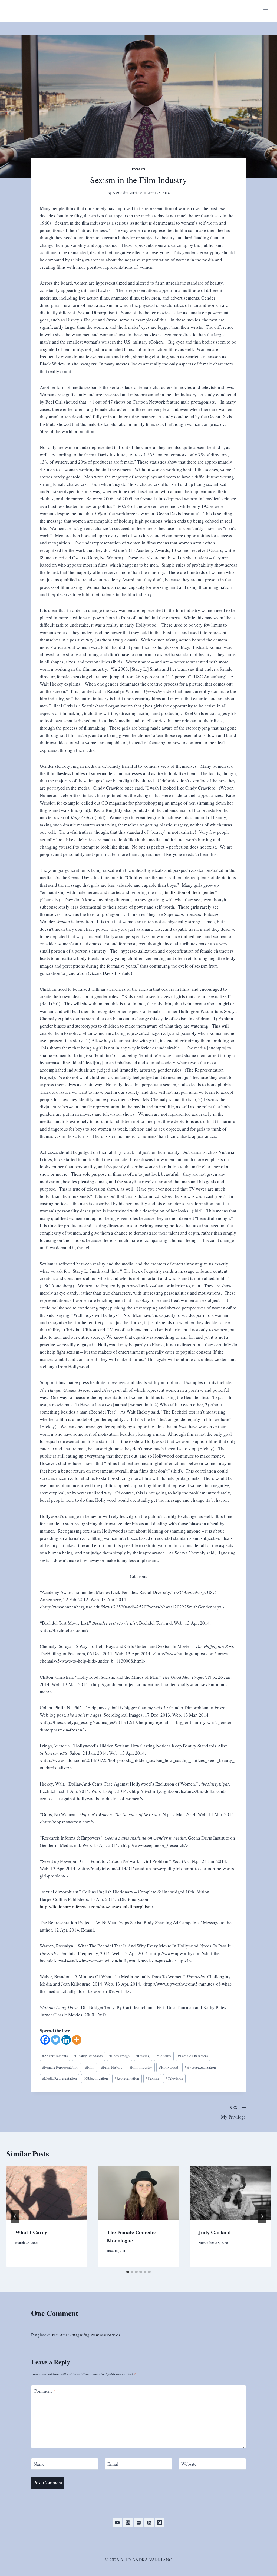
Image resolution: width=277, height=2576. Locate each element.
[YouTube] (117, 2522)
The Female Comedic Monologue (131, 2236)
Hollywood (169, 2067)
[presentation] (47, 2193)
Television (174, 2078)
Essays (138, 169)
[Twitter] (56, 2040)
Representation (127, 2078)
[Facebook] (45, 2040)
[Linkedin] (66, 2040)
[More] (77, 2040)
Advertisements (55, 2056)
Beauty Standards (88, 2056)
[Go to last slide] (15, 2216)
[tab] (128, 2272)
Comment (44, 2391)
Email (113, 2464)
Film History (112, 2067)
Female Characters (193, 2056)
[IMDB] (138, 2522)
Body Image (119, 2056)
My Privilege (233, 2112)
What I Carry (31, 2232)
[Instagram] (128, 2522)
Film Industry (141, 2067)
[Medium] (160, 2522)
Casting (143, 2056)
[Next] (262, 2216)
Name (39, 2464)
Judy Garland (215, 2232)
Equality (164, 2056)
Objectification (96, 2078)
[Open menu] (266, 11)
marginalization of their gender (185, 892)
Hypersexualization (200, 2067)
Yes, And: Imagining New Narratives (86, 2335)
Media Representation (60, 2078)
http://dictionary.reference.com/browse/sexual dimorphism (96, 1907)
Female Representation (60, 2067)
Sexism (152, 2078)
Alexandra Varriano (127, 193)
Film (90, 2067)
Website (189, 2464)
